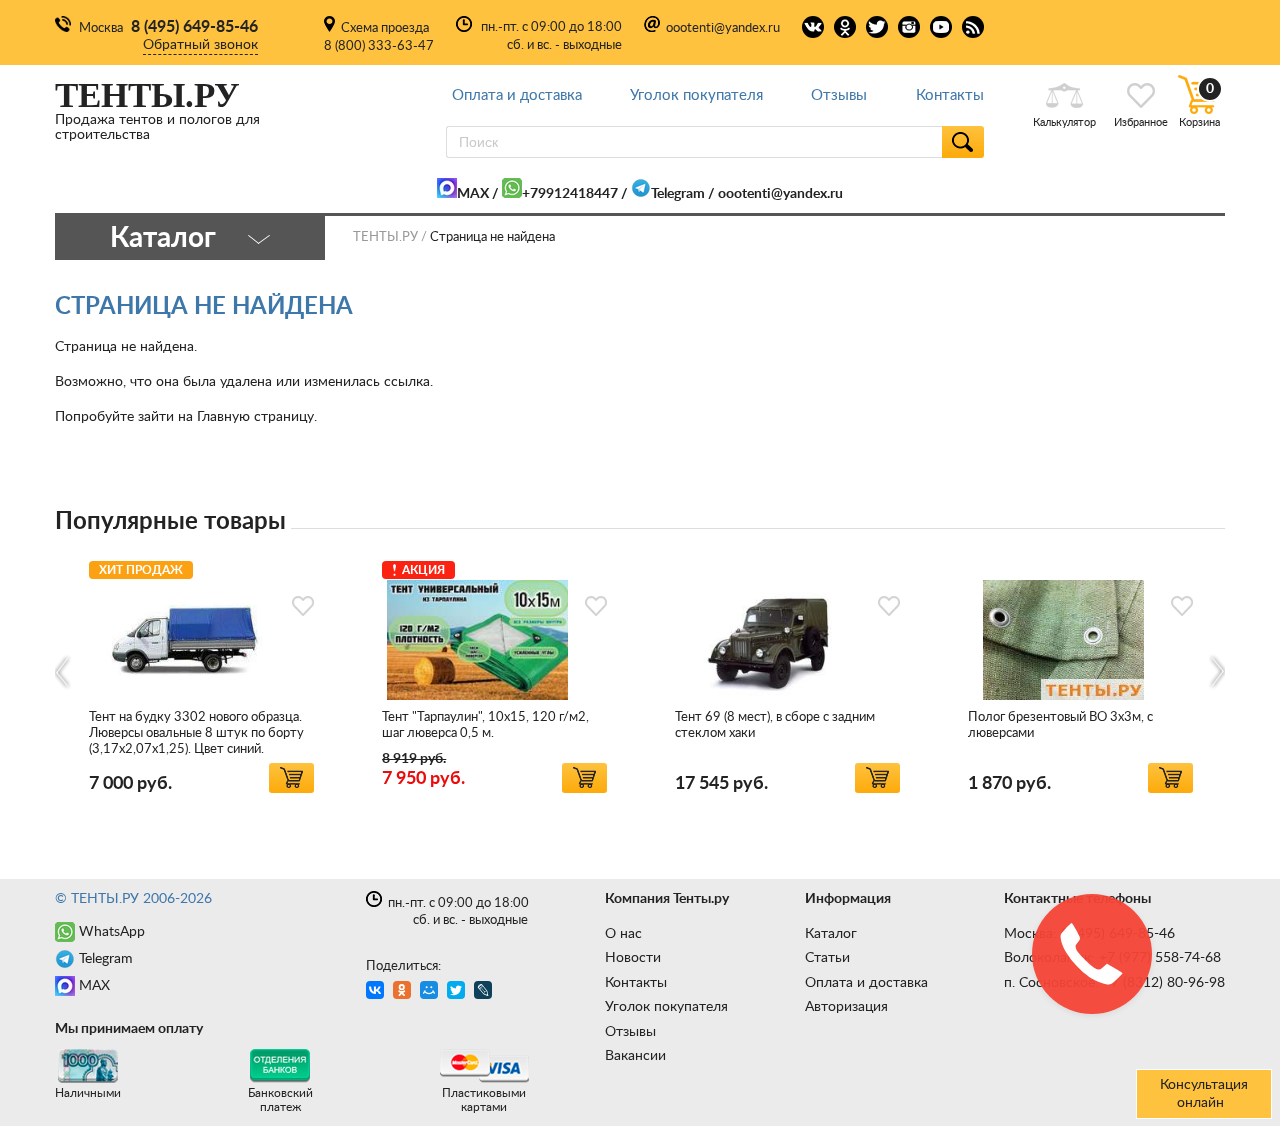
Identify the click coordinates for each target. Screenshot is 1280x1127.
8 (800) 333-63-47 (379, 46)
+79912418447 (570, 194)
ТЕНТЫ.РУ (385, 237)
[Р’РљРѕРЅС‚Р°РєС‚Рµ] (377, 992)
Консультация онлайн (1204, 1094)
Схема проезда (385, 28)
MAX (473, 194)
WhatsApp (112, 932)
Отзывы (839, 95)
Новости (633, 958)
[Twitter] (458, 992)
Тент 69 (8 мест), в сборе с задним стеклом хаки (775, 725)
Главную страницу (255, 417)
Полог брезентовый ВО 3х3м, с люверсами (1060, 725)
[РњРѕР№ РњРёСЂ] (431, 992)
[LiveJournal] (485, 992)
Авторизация (846, 1007)
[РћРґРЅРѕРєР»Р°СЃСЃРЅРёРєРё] (404, 992)
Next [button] (1216, 672)
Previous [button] (63, 672)
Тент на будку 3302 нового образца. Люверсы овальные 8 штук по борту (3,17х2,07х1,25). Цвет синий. (196, 733)
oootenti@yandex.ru (723, 28)
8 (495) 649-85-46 (194, 27)
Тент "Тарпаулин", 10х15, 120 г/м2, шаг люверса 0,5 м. (485, 725)
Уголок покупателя (696, 95)
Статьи (827, 958)
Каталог (831, 934)
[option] (201, 673)
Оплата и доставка (517, 95)
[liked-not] (303, 606)
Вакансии (635, 1056)
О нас (623, 934)
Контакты (950, 95)
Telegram (678, 194)
